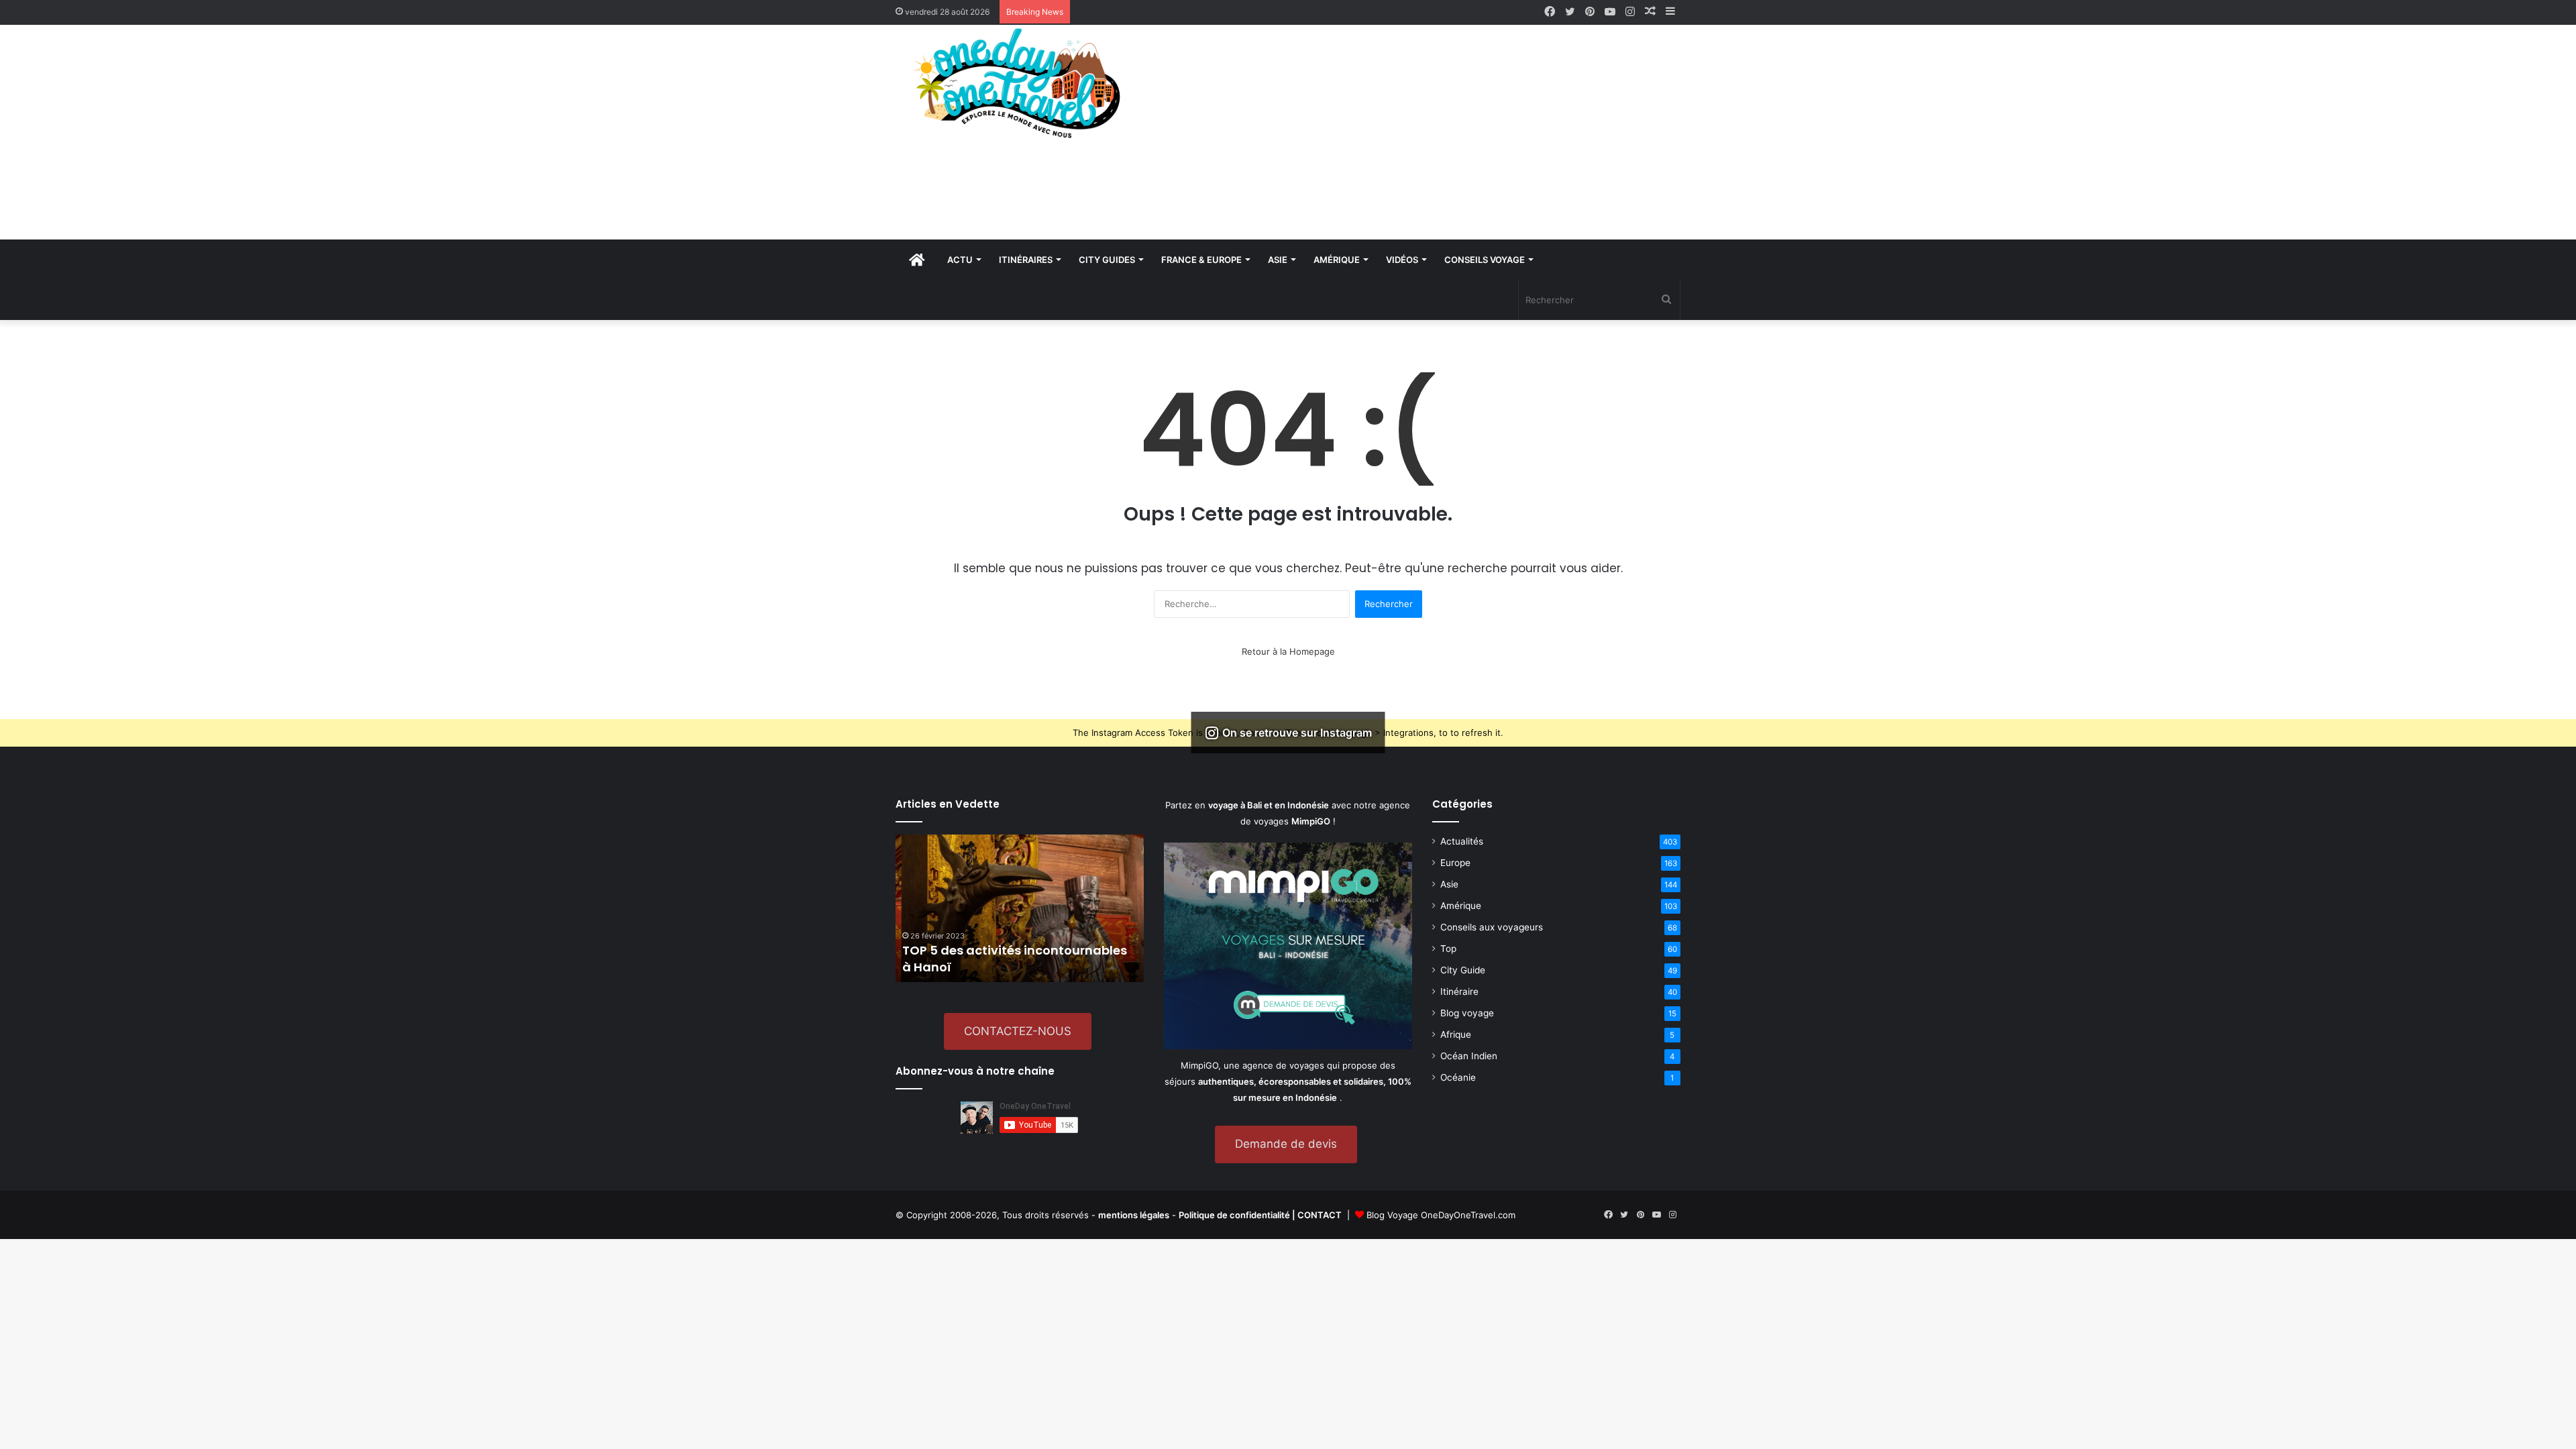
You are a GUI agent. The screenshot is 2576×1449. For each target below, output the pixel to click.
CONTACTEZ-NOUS (1018, 1031)
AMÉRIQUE (1337, 260)
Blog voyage (1467, 1013)
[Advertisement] (1422, 132)
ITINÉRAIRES (1026, 260)
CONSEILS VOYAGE (1485, 260)
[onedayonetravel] (1020, 83)
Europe (1455, 863)
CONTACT (1320, 1215)
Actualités (1462, 841)
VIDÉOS (1402, 260)
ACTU (960, 260)
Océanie (1458, 1077)
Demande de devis (1286, 1144)
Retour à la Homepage (1288, 651)
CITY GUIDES (1107, 260)
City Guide (1463, 970)
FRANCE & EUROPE (1201, 260)
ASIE (1278, 260)
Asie (1449, 884)
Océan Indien (1469, 1056)
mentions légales (1134, 1215)
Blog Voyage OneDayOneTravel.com (1441, 1215)
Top (1448, 949)
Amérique (1461, 906)
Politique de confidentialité (1234, 1215)
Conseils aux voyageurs (1492, 927)
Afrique (1456, 1034)
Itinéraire (1459, 991)
